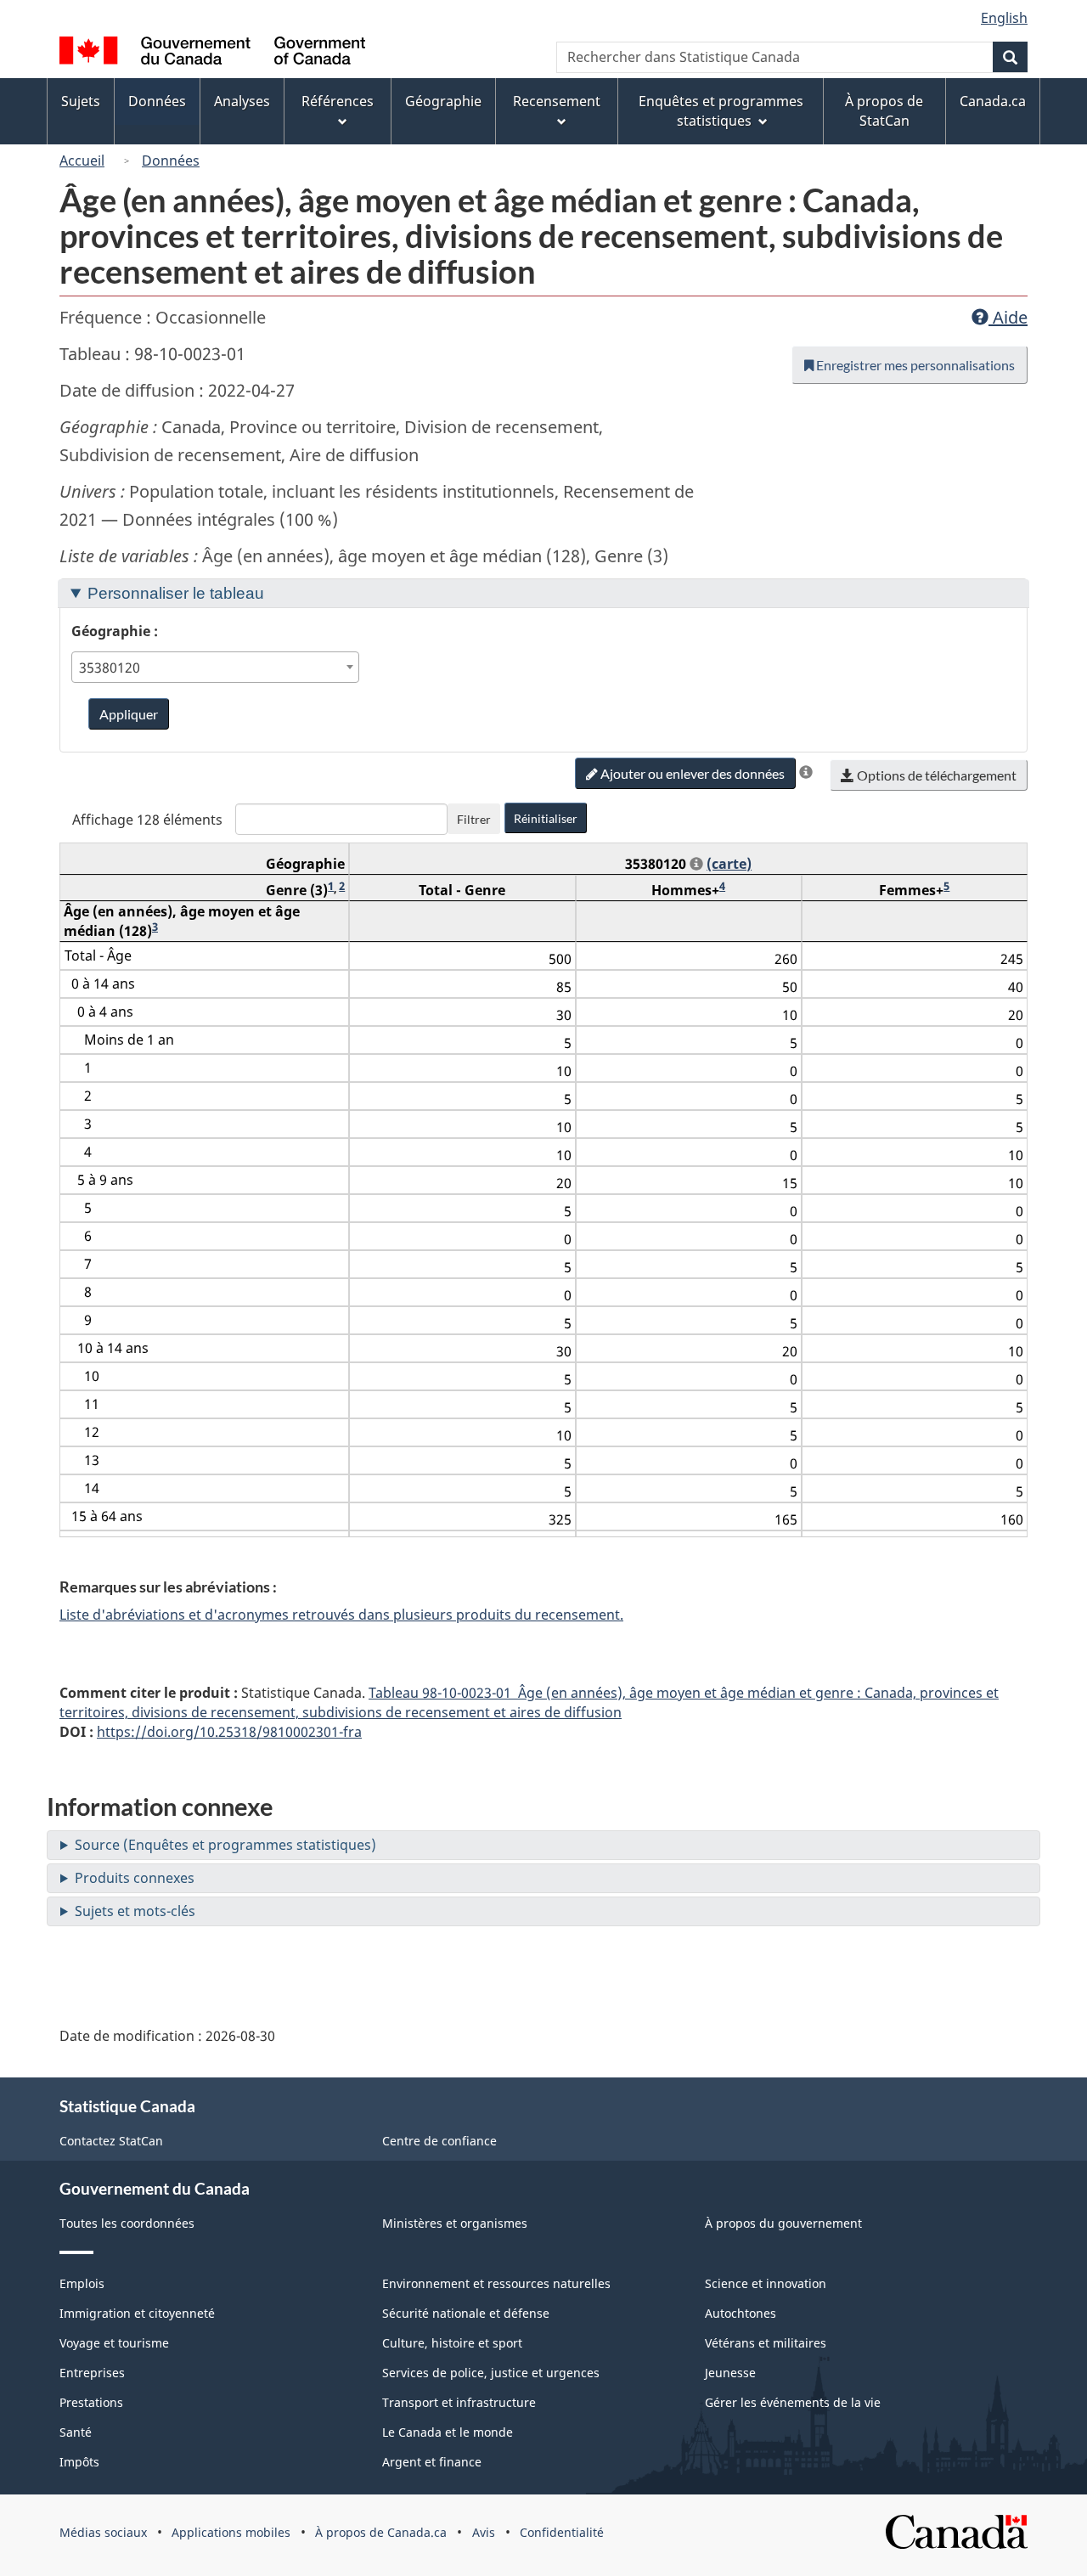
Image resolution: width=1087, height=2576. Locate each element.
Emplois (82, 2283)
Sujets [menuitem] (81, 101)
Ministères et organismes (455, 2223)
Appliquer (129, 714)
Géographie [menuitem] (443, 101)
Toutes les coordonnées (127, 2223)
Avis (484, 2532)
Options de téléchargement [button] (935, 775)
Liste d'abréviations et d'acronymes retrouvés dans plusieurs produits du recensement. (341, 1615)
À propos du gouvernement (783, 2223)
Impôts (79, 2462)
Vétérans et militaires (766, 2343)
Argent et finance (432, 2462)
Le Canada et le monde (448, 2432)
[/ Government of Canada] (212, 53)
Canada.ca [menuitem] (993, 101)
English (1004, 18)
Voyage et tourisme (114, 2343)
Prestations (91, 2402)
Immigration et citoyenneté (137, 2313)
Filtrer (474, 819)
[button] (806, 772)
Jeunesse (730, 2373)
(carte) (729, 864)
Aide (1008, 317)
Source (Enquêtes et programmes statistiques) (225, 1845)
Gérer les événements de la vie (793, 2402)
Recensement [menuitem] (557, 101)
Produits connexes (135, 1878)
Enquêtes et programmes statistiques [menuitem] (721, 111)
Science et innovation (766, 2283)
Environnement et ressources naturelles (496, 2283)
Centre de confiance (439, 2141)
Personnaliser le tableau (176, 593)
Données (171, 161)
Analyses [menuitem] (242, 101)
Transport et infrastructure (459, 2402)
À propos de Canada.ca (381, 2532)
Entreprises (92, 2373)
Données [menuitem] (157, 101)
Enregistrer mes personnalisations (914, 365)
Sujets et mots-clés (135, 1911)
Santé (76, 2432)
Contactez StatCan (111, 2141)
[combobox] (216, 667)
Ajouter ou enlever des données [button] (691, 773)
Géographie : (115, 631)
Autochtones (741, 2313)
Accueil (82, 161)
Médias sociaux (103, 2532)
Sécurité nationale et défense (466, 2313)
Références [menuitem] (338, 101)
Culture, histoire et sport (452, 2343)
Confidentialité (562, 2532)
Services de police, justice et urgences (491, 2373)
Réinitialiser (546, 818)
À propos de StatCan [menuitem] (884, 111)
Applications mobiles (231, 2532)
